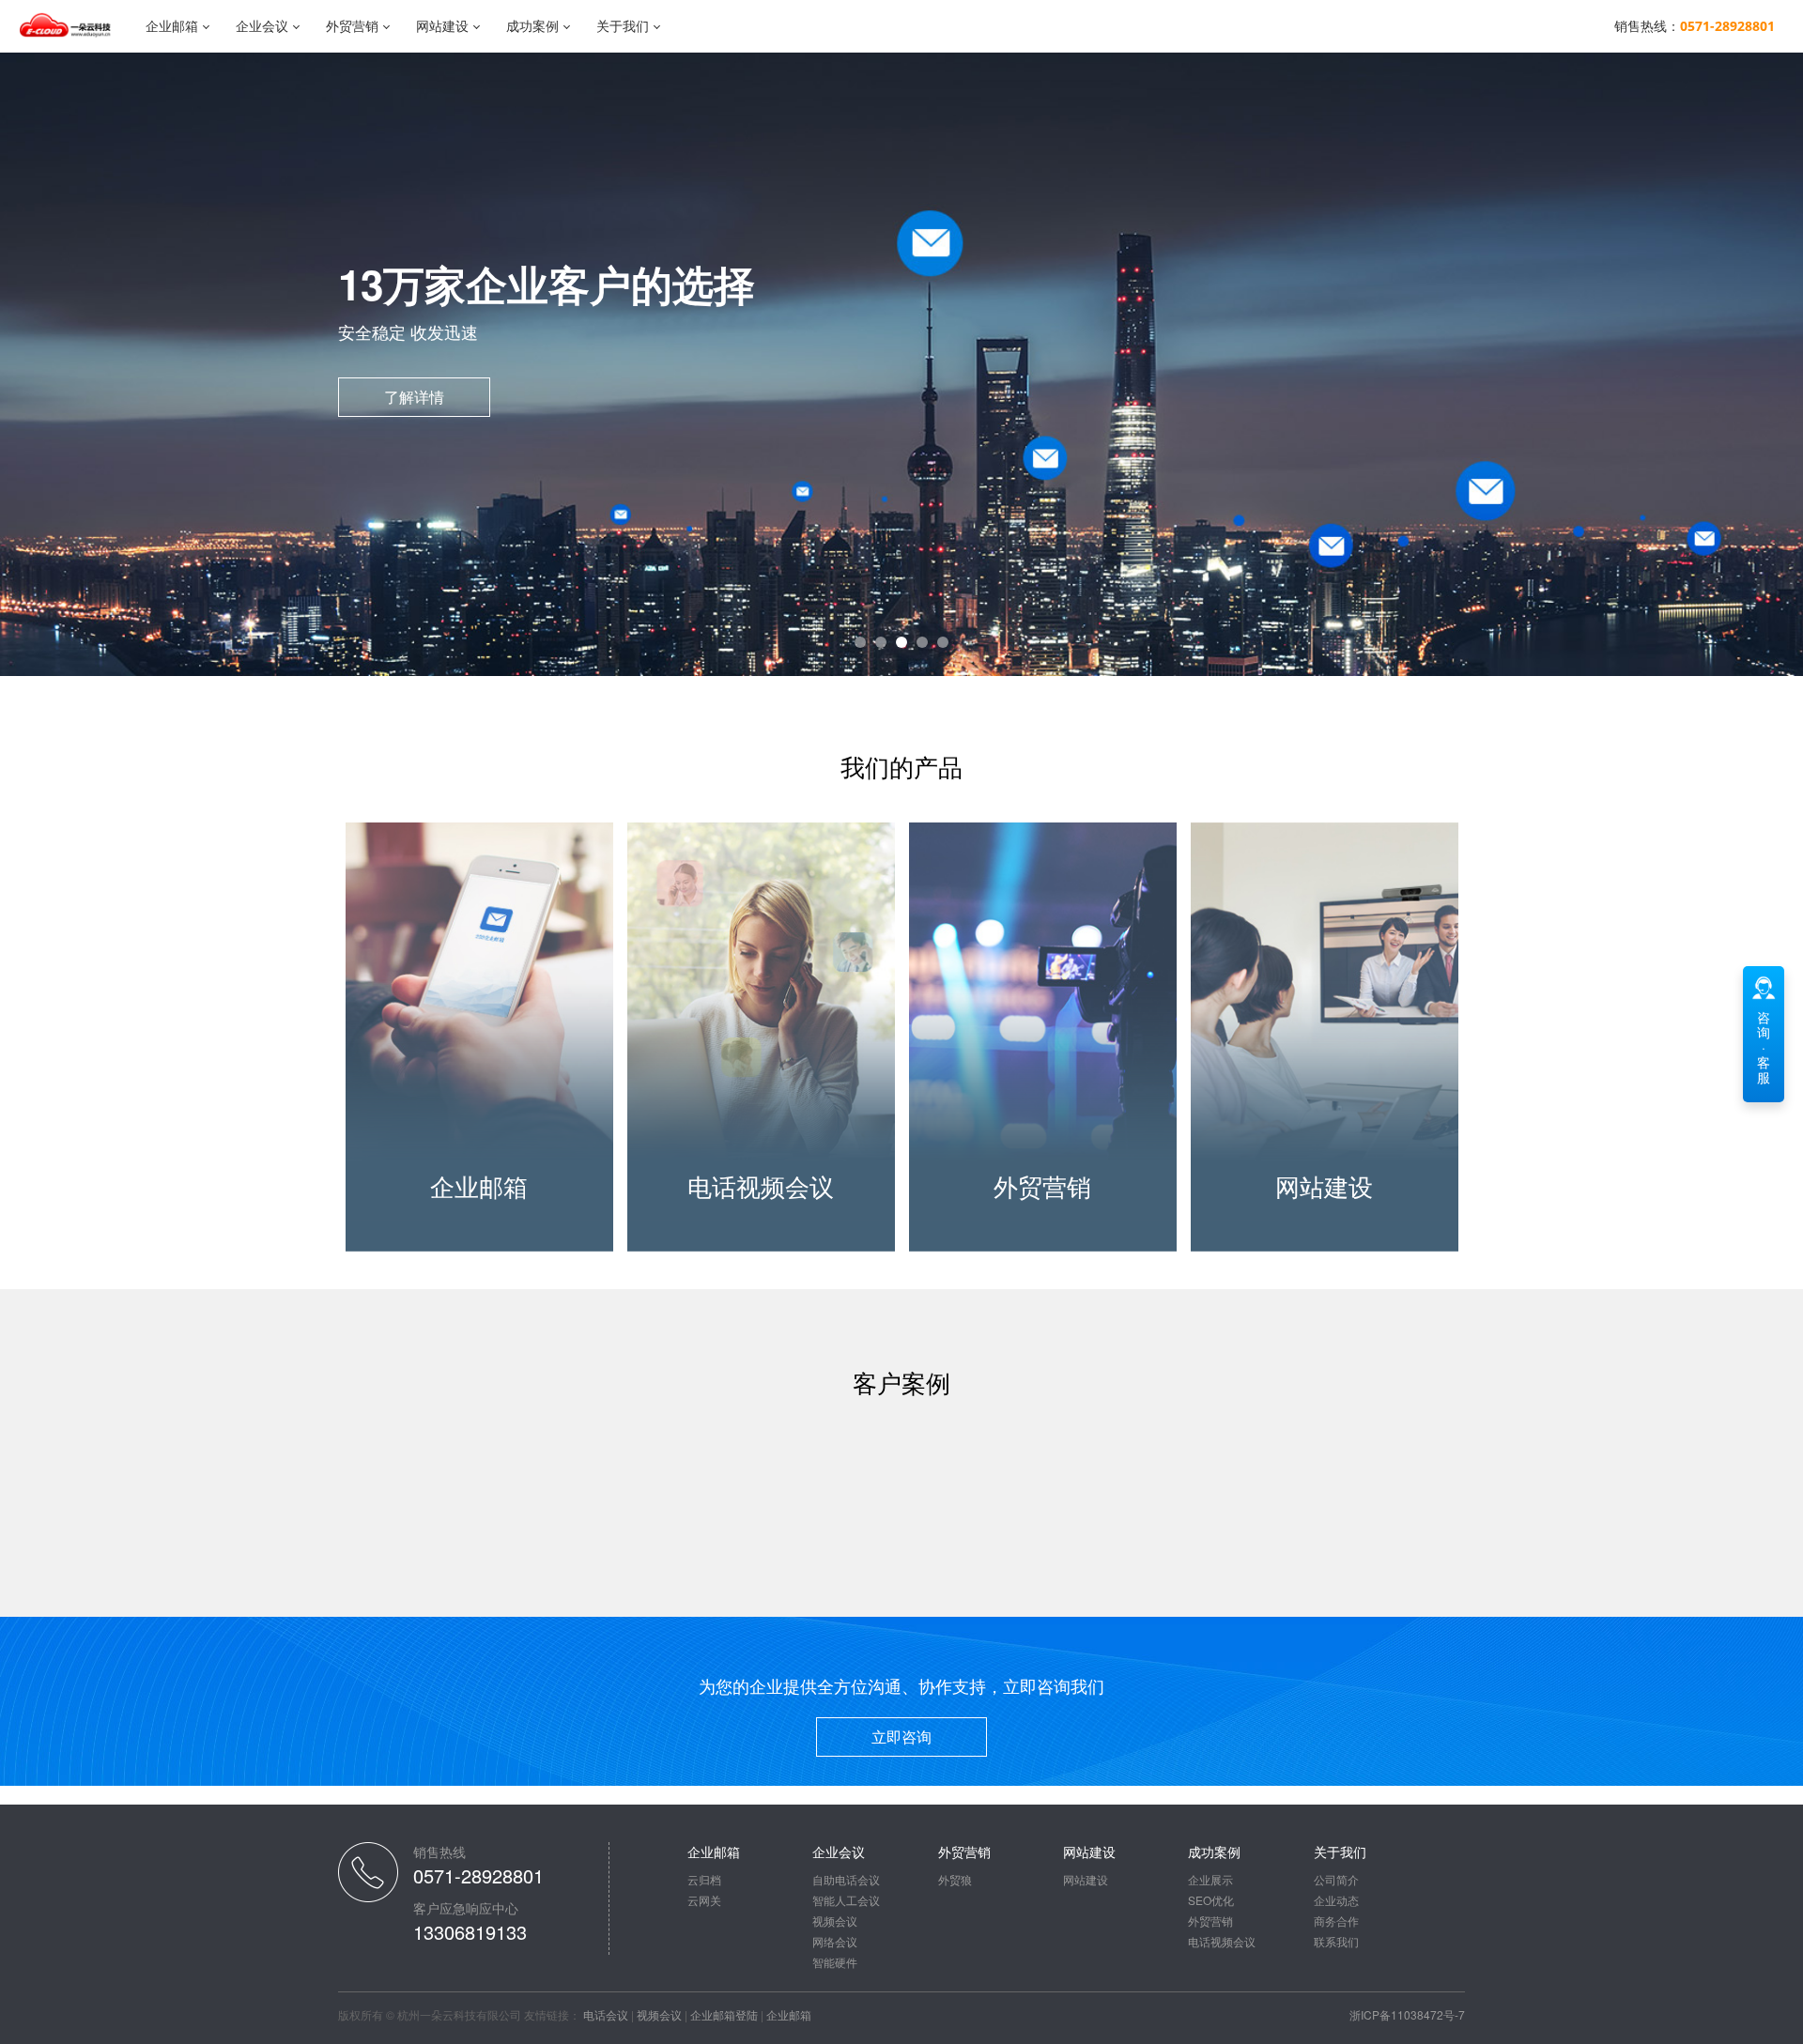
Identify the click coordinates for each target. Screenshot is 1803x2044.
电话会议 (606, 2014)
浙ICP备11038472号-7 (1407, 2014)
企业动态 (1336, 1900)
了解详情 (414, 397)
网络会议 (835, 1941)
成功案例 (532, 26)
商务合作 (1336, 1921)
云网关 (704, 1900)
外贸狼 (955, 1879)
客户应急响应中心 (466, 1908)
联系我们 (1336, 1941)
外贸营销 (352, 26)
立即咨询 (901, 1737)
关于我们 (623, 26)
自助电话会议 (846, 1879)
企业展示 (1210, 1879)
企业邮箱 (172, 26)
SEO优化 (1211, 1900)
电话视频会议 (1222, 1941)
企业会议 (262, 26)
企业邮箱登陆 (724, 2014)
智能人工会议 (846, 1900)
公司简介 (1336, 1879)
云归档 (704, 1879)
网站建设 (442, 26)
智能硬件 (835, 1962)
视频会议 (835, 1921)
